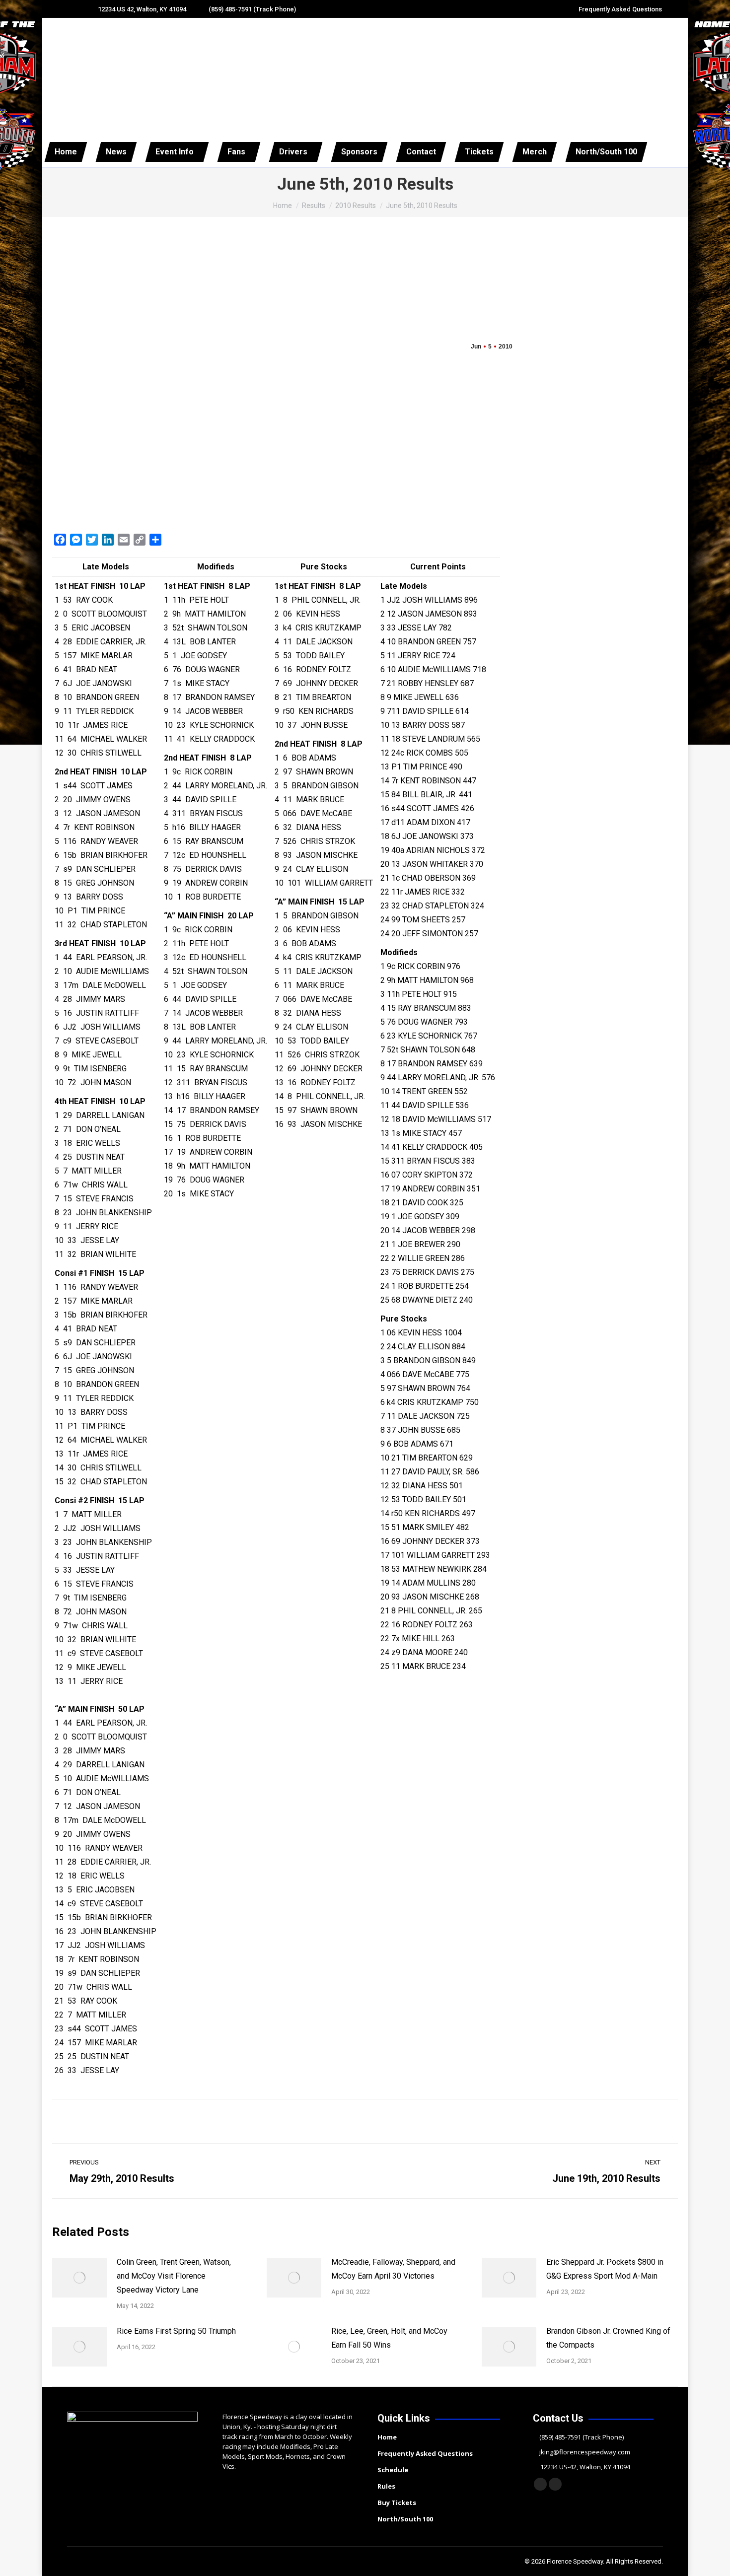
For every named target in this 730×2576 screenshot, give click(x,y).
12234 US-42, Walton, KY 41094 (585, 2467)
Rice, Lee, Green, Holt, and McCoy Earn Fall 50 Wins (389, 2338)
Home (387, 2437)
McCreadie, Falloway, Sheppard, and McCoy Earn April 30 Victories (393, 2269)
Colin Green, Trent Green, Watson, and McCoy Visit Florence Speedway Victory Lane (174, 2276)
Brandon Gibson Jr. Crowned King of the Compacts (608, 2338)
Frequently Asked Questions (620, 9)
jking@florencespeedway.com (585, 2452)
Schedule (393, 2470)
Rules (386, 2486)
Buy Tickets (397, 2503)
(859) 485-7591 (560, 2437)
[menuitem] (66, 152)
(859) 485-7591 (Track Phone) (252, 9)
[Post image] (79, 2278)
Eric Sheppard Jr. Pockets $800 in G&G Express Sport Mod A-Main (605, 2269)
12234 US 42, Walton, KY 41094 (142, 9)
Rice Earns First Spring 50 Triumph (176, 2331)
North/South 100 (405, 2519)
